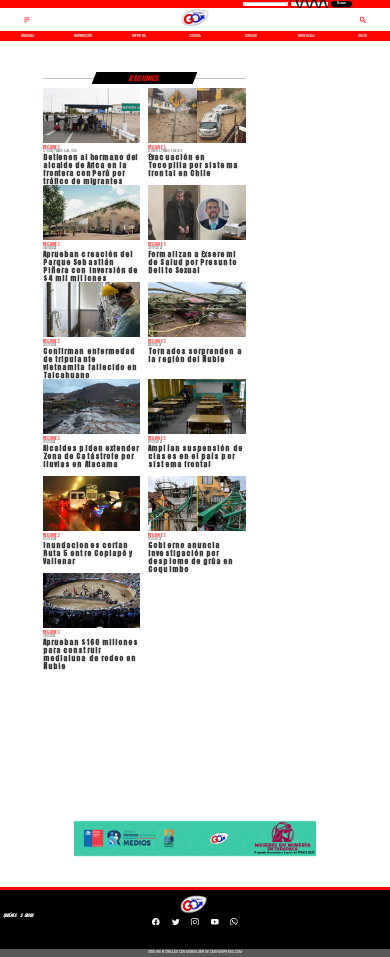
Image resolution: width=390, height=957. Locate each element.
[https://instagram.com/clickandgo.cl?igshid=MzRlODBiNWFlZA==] (195, 924)
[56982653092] (234, 924)
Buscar (341, 3)
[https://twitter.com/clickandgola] (176, 924)
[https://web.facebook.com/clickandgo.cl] (156, 924)
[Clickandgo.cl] (27, 23)
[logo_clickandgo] (195, 26)
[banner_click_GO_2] (195, 856)
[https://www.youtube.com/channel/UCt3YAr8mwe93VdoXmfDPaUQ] (215, 924)
